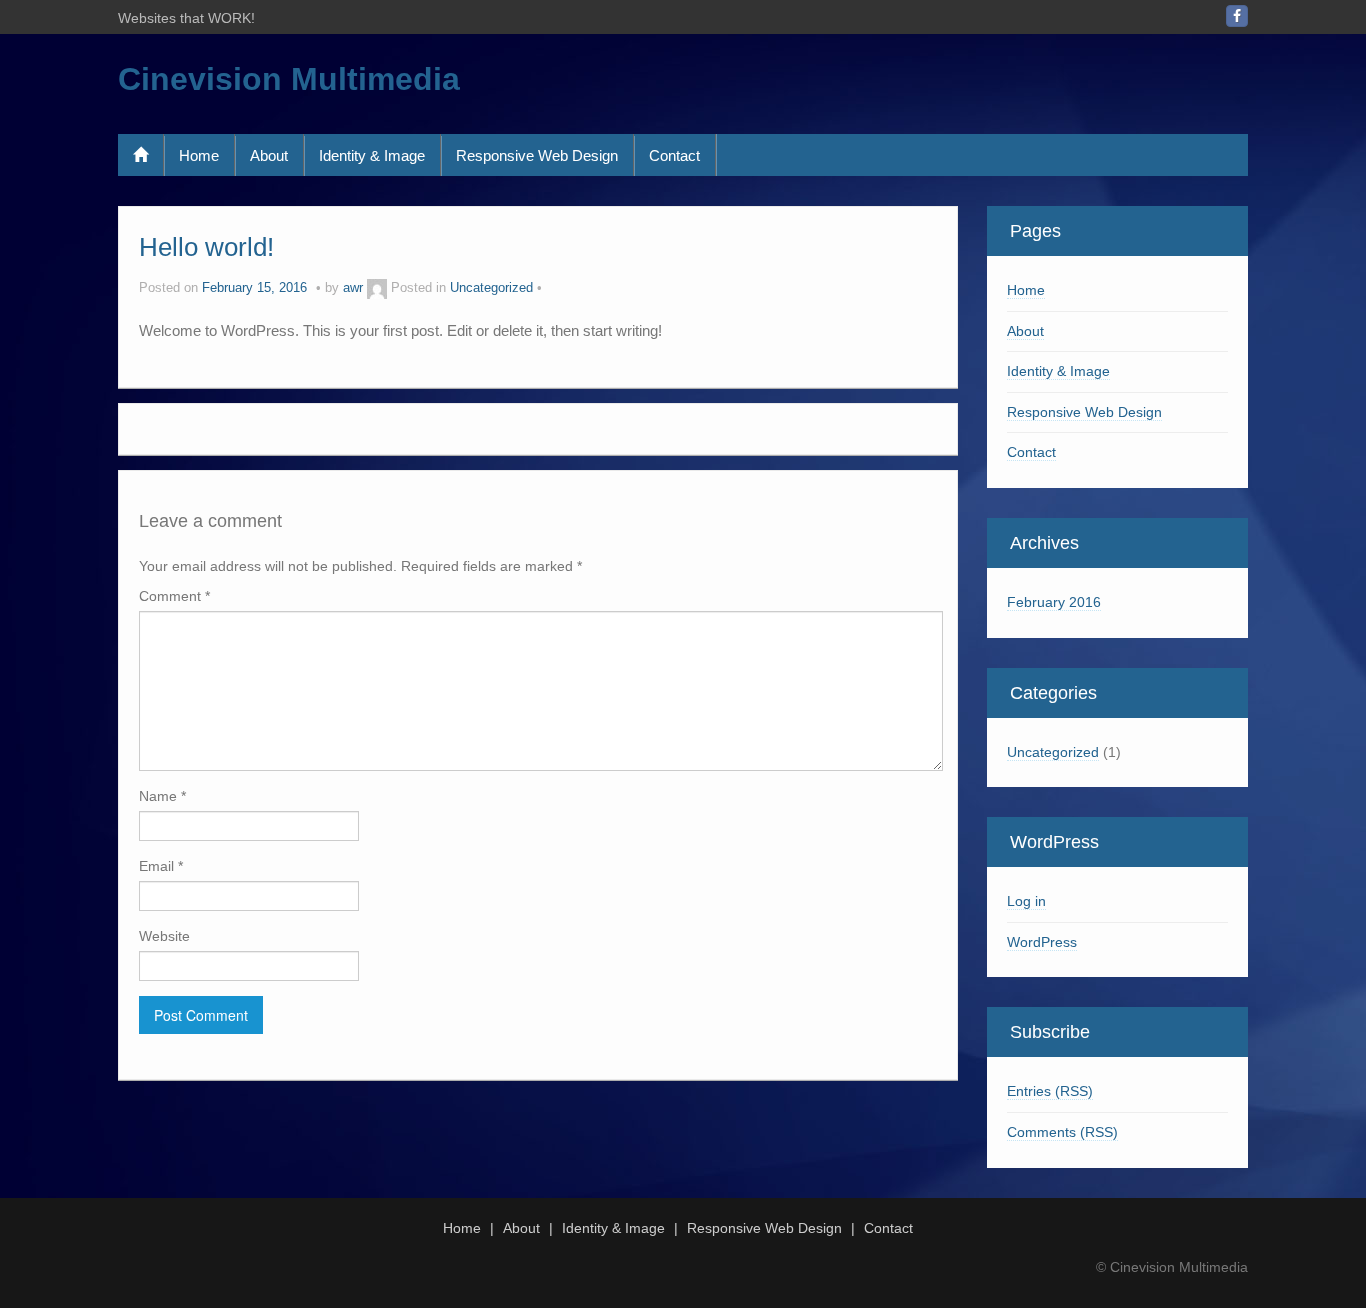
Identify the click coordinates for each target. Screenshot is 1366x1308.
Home (199, 155)
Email (161, 866)
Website (164, 936)
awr (353, 288)
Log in (1026, 901)
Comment (174, 596)
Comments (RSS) (1062, 1132)
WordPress (1042, 942)
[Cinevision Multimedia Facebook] (1237, 16)
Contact (674, 155)
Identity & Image (372, 155)
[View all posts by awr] (377, 288)
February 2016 (1054, 602)
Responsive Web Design (537, 155)
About (269, 155)
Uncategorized (491, 288)
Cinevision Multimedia (289, 79)
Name (162, 796)
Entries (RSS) (1050, 1091)
